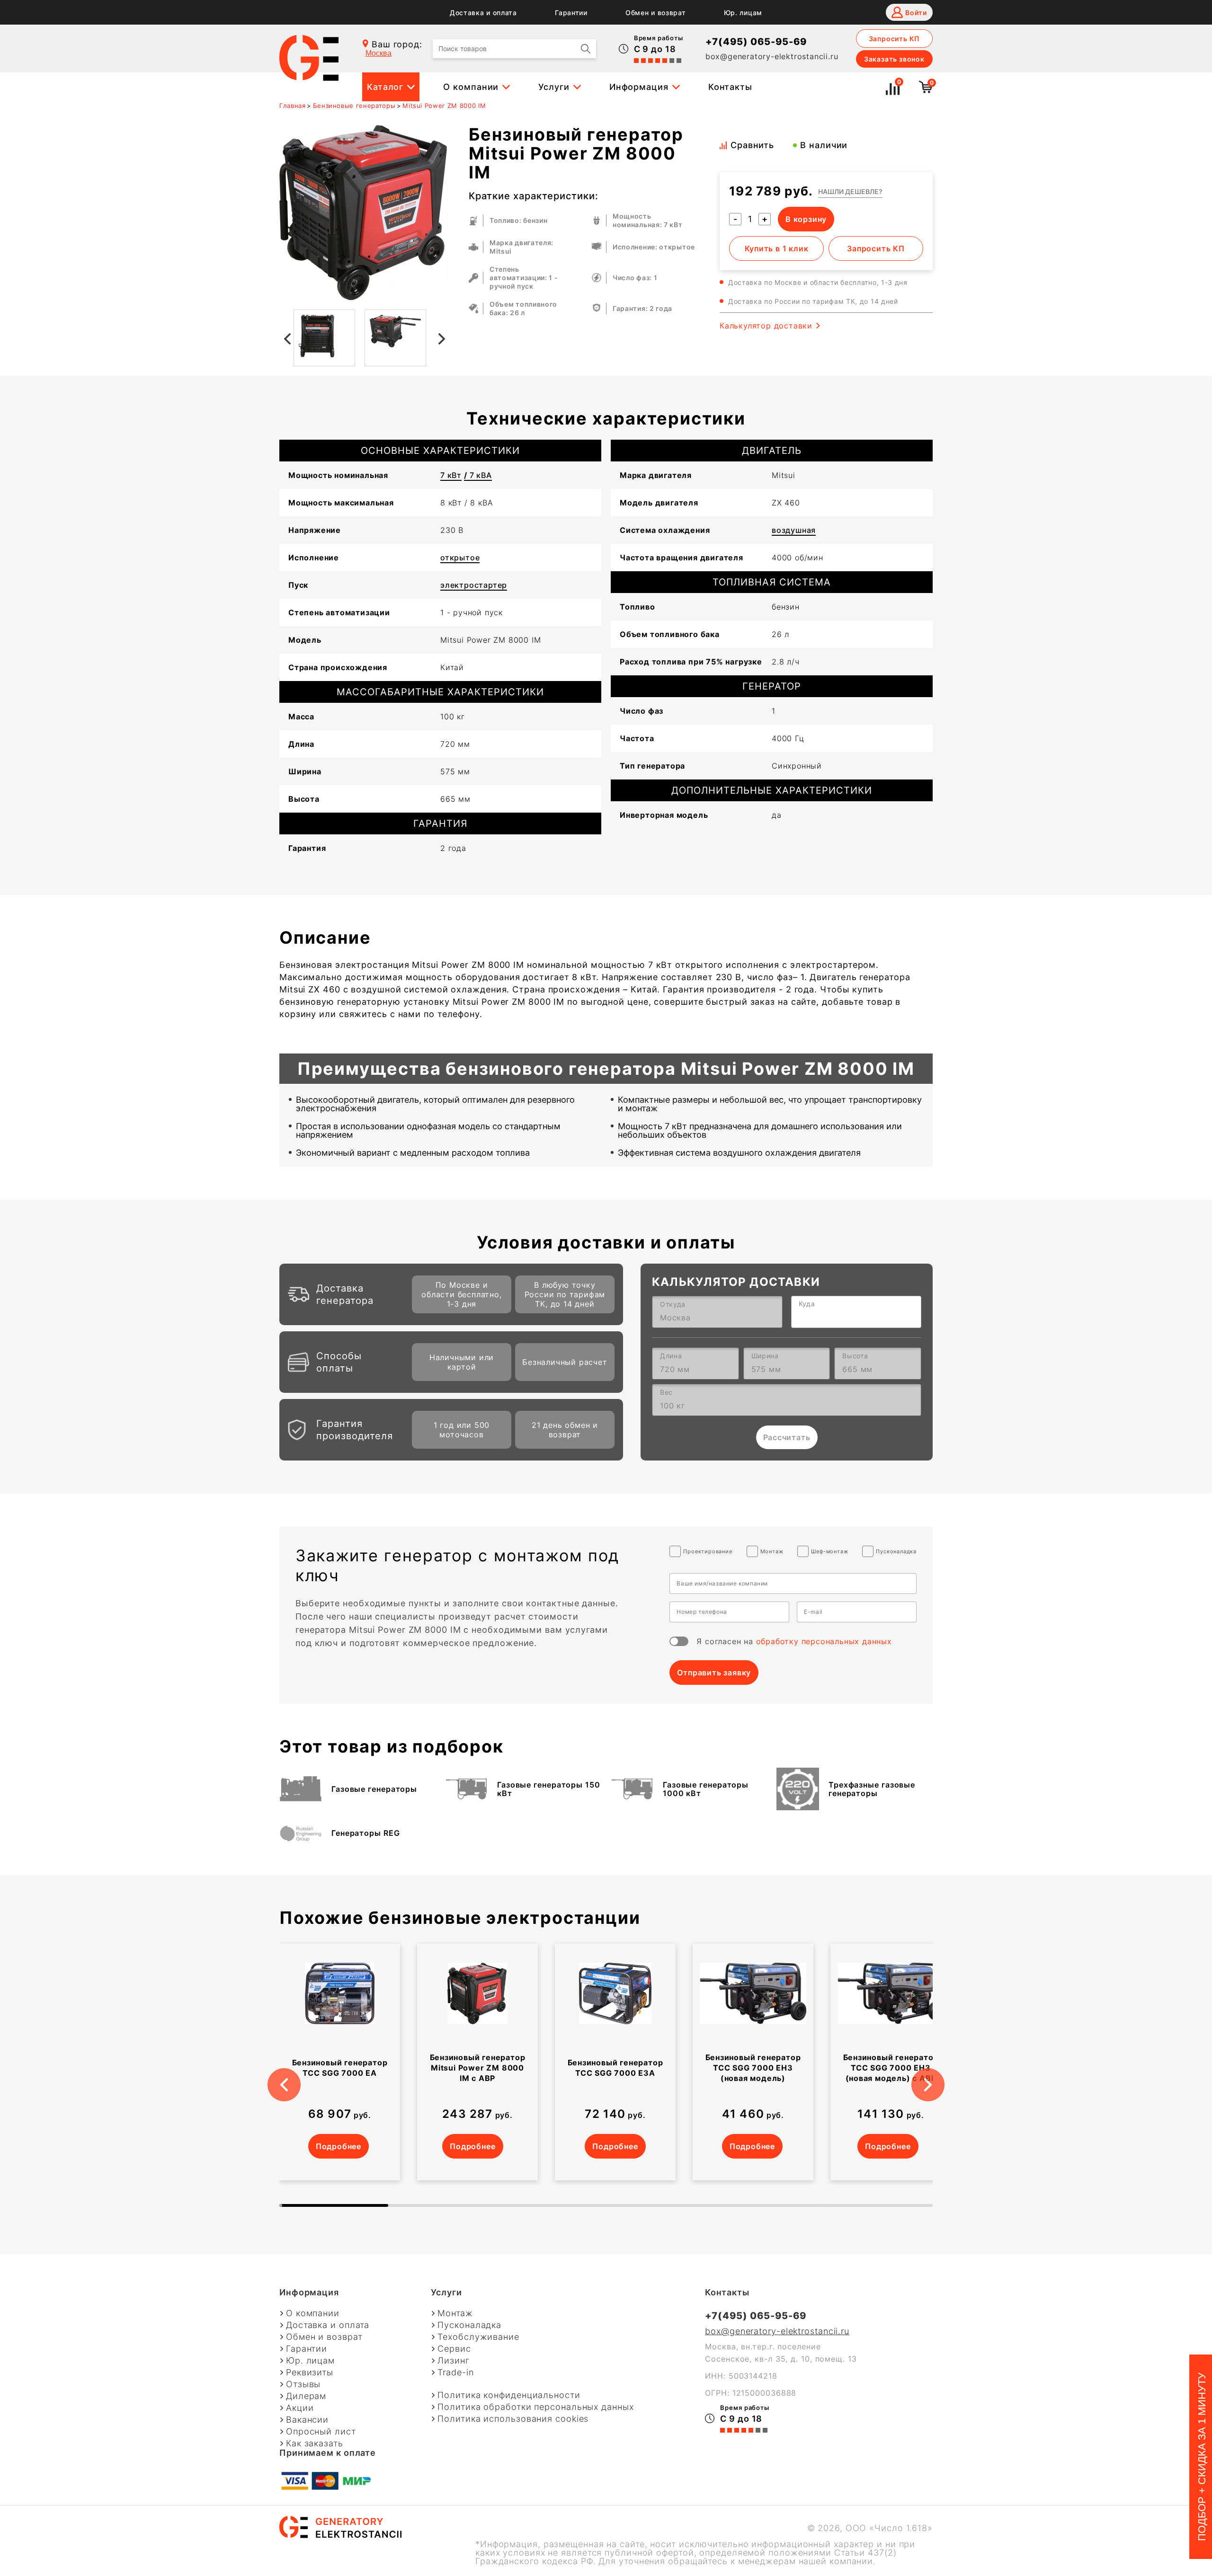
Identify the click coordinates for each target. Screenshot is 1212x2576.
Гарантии (571, 13)
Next (443, 338)
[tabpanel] (340, 2062)
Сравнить (752, 145)
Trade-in (455, 2372)
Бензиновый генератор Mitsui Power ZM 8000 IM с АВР (478, 2068)
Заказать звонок (894, 59)
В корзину (806, 219)
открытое (460, 558)
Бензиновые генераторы (354, 106)
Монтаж (455, 2313)
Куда (807, 1304)
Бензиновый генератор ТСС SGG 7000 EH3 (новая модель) (753, 2068)
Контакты (730, 87)
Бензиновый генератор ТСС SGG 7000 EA (340, 2068)
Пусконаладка (469, 2325)
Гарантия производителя (355, 1430)
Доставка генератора (345, 1294)
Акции (300, 2408)
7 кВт (451, 475)
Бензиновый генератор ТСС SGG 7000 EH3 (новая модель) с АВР (891, 2068)
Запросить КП (895, 39)
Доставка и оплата (483, 13)
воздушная (794, 530)
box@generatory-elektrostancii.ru (772, 56)
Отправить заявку (714, 1673)
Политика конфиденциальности (509, 2395)
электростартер (474, 585)
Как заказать (315, 2443)
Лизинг (453, 2361)
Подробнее (339, 2146)
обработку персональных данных (824, 1641)
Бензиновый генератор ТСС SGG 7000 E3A (615, 2068)
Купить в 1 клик (777, 248)
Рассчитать (787, 1437)
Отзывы (303, 2384)
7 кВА (478, 475)
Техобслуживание (478, 2337)
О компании (471, 87)
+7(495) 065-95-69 (756, 42)
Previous (286, 338)
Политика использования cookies (513, 2419)
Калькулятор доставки (766, 326)
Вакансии (307, 2420)
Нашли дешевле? (850, 191)
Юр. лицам (743, 13)
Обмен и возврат (656, 13)
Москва (379, 53)
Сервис (454, 2349)
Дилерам (306, 2396)
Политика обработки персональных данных (535, 2407)
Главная (293, 106)
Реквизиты (310, 2372)
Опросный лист (321, 2432)
